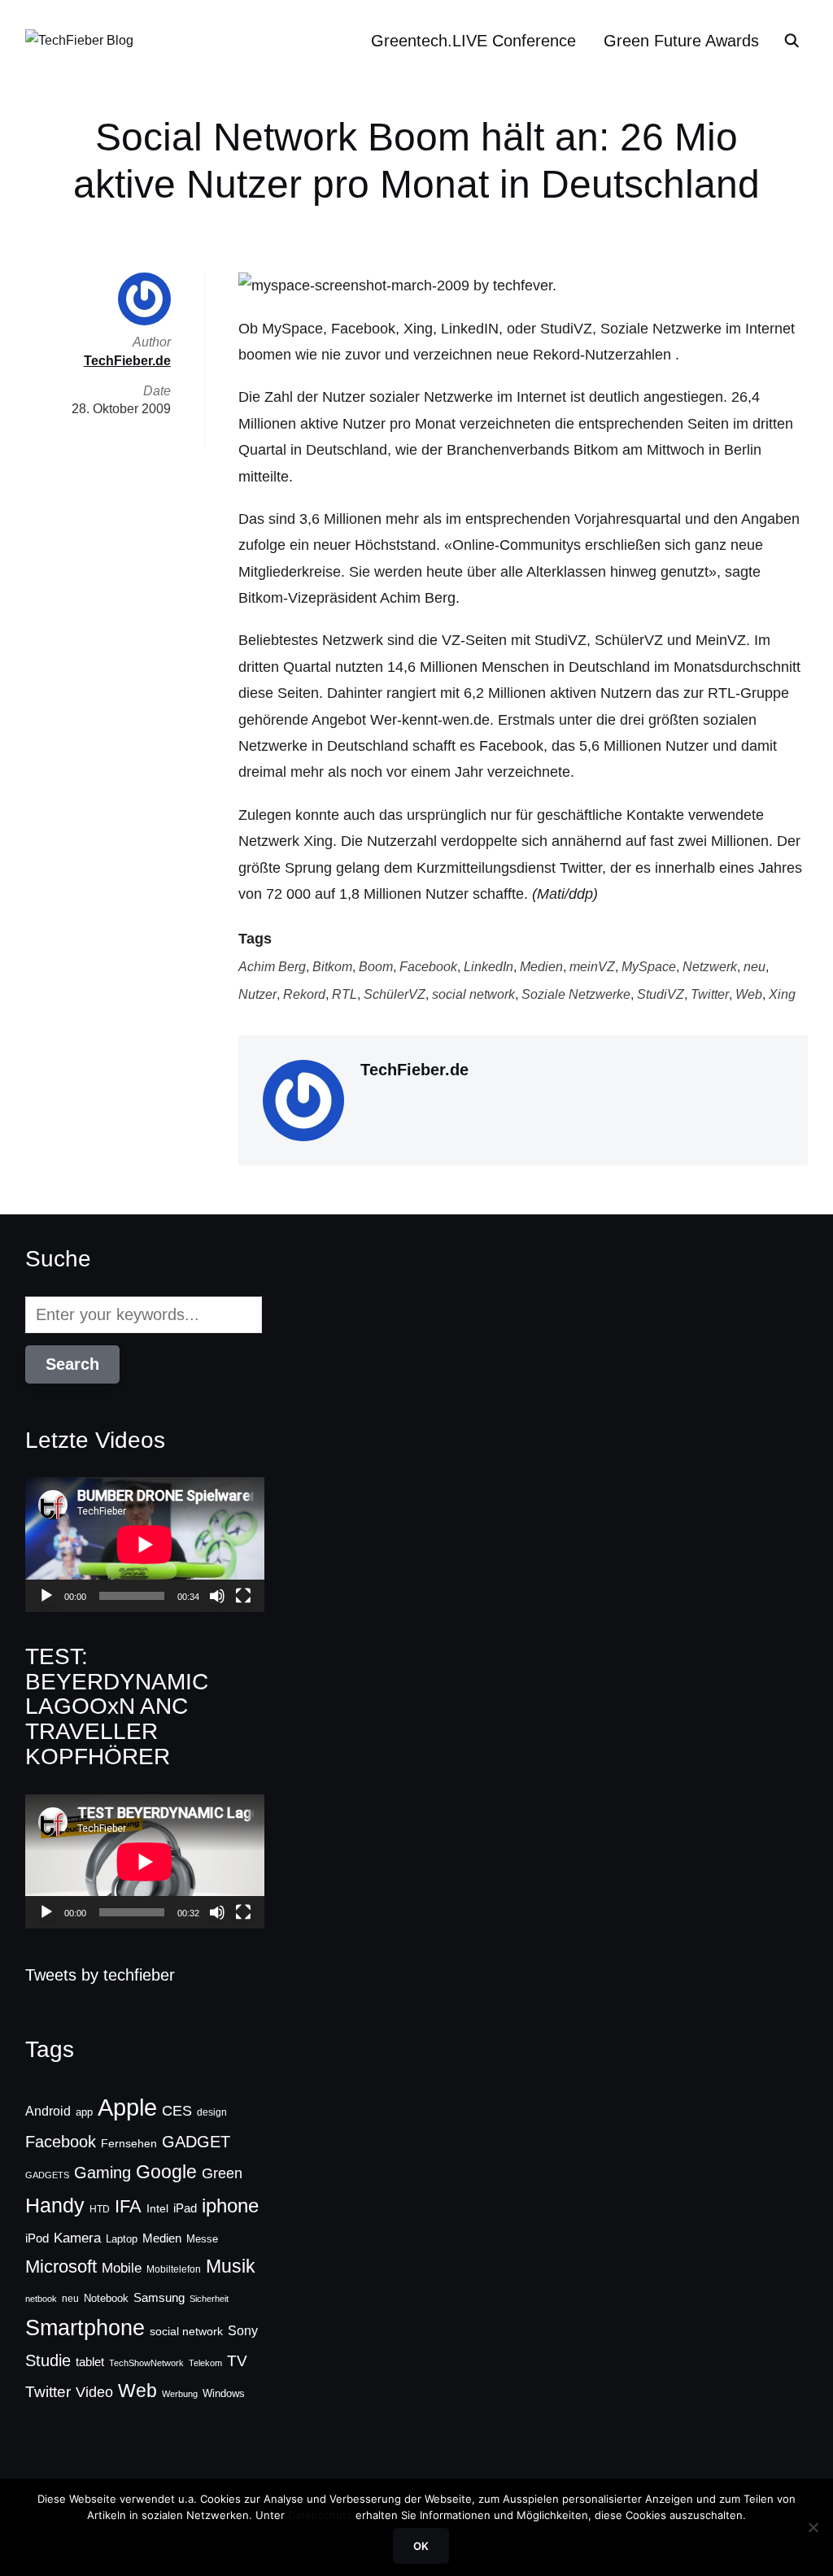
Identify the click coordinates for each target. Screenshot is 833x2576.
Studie (48, 2360)
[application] (145, 1544)
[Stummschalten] (217, 1596)
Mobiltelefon (174, 2269)
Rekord (304, 994)
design (212, 2112)
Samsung (159, 2298)
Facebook (428, 967)
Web (749, 994)
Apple (127, 2107)
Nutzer (257, 994)
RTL (345, 994)
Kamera (77, 2238)
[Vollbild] (243, 1596)
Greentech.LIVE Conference (473, 41)
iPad (185, 2208)
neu (754, 967)
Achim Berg (272, 967)
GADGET (196, 2142)
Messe (202, 2239)
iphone (230, 2206)
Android (48, 2111)
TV (237, 2361)
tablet (90, 2362)
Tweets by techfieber (100, 1975)
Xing (782, 994)
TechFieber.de (414, 1070)
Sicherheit (209, 2299)
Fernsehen (129, 2143)
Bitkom (332, 967)
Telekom (205, 2363)
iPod (37, 2238)
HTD (100, 2209)
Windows (224, 2393)
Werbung (180, 2394)
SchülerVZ (395, 994)
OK (421, 2546)
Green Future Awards (681, 41)
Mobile (122, 2268)
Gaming (102, 2173)
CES (177, 2111)
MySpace (649, 967)
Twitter (710, 994)
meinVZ (592, 967)
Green (222, 2173)
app (84, 2112)
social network (473, 994)
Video (94, 2392)
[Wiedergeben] (46, 1596)
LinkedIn (488, 967)
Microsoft (61, 2267)
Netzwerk (710, 967)
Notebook (106, 2298)
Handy (55, 2205)
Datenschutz (320, 2515)
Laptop (122, 2239)
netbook (41, 2299)
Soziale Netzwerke (576, 994)
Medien (541, 967)
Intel (157, 2208)
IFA (128, 2206)
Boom (376, 967)
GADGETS (47, 2175)
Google (166, 2172)
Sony (243, 2330)
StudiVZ (661, 994)
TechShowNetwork (146, 2363)
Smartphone (85, 2328)
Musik (231, 2266)
